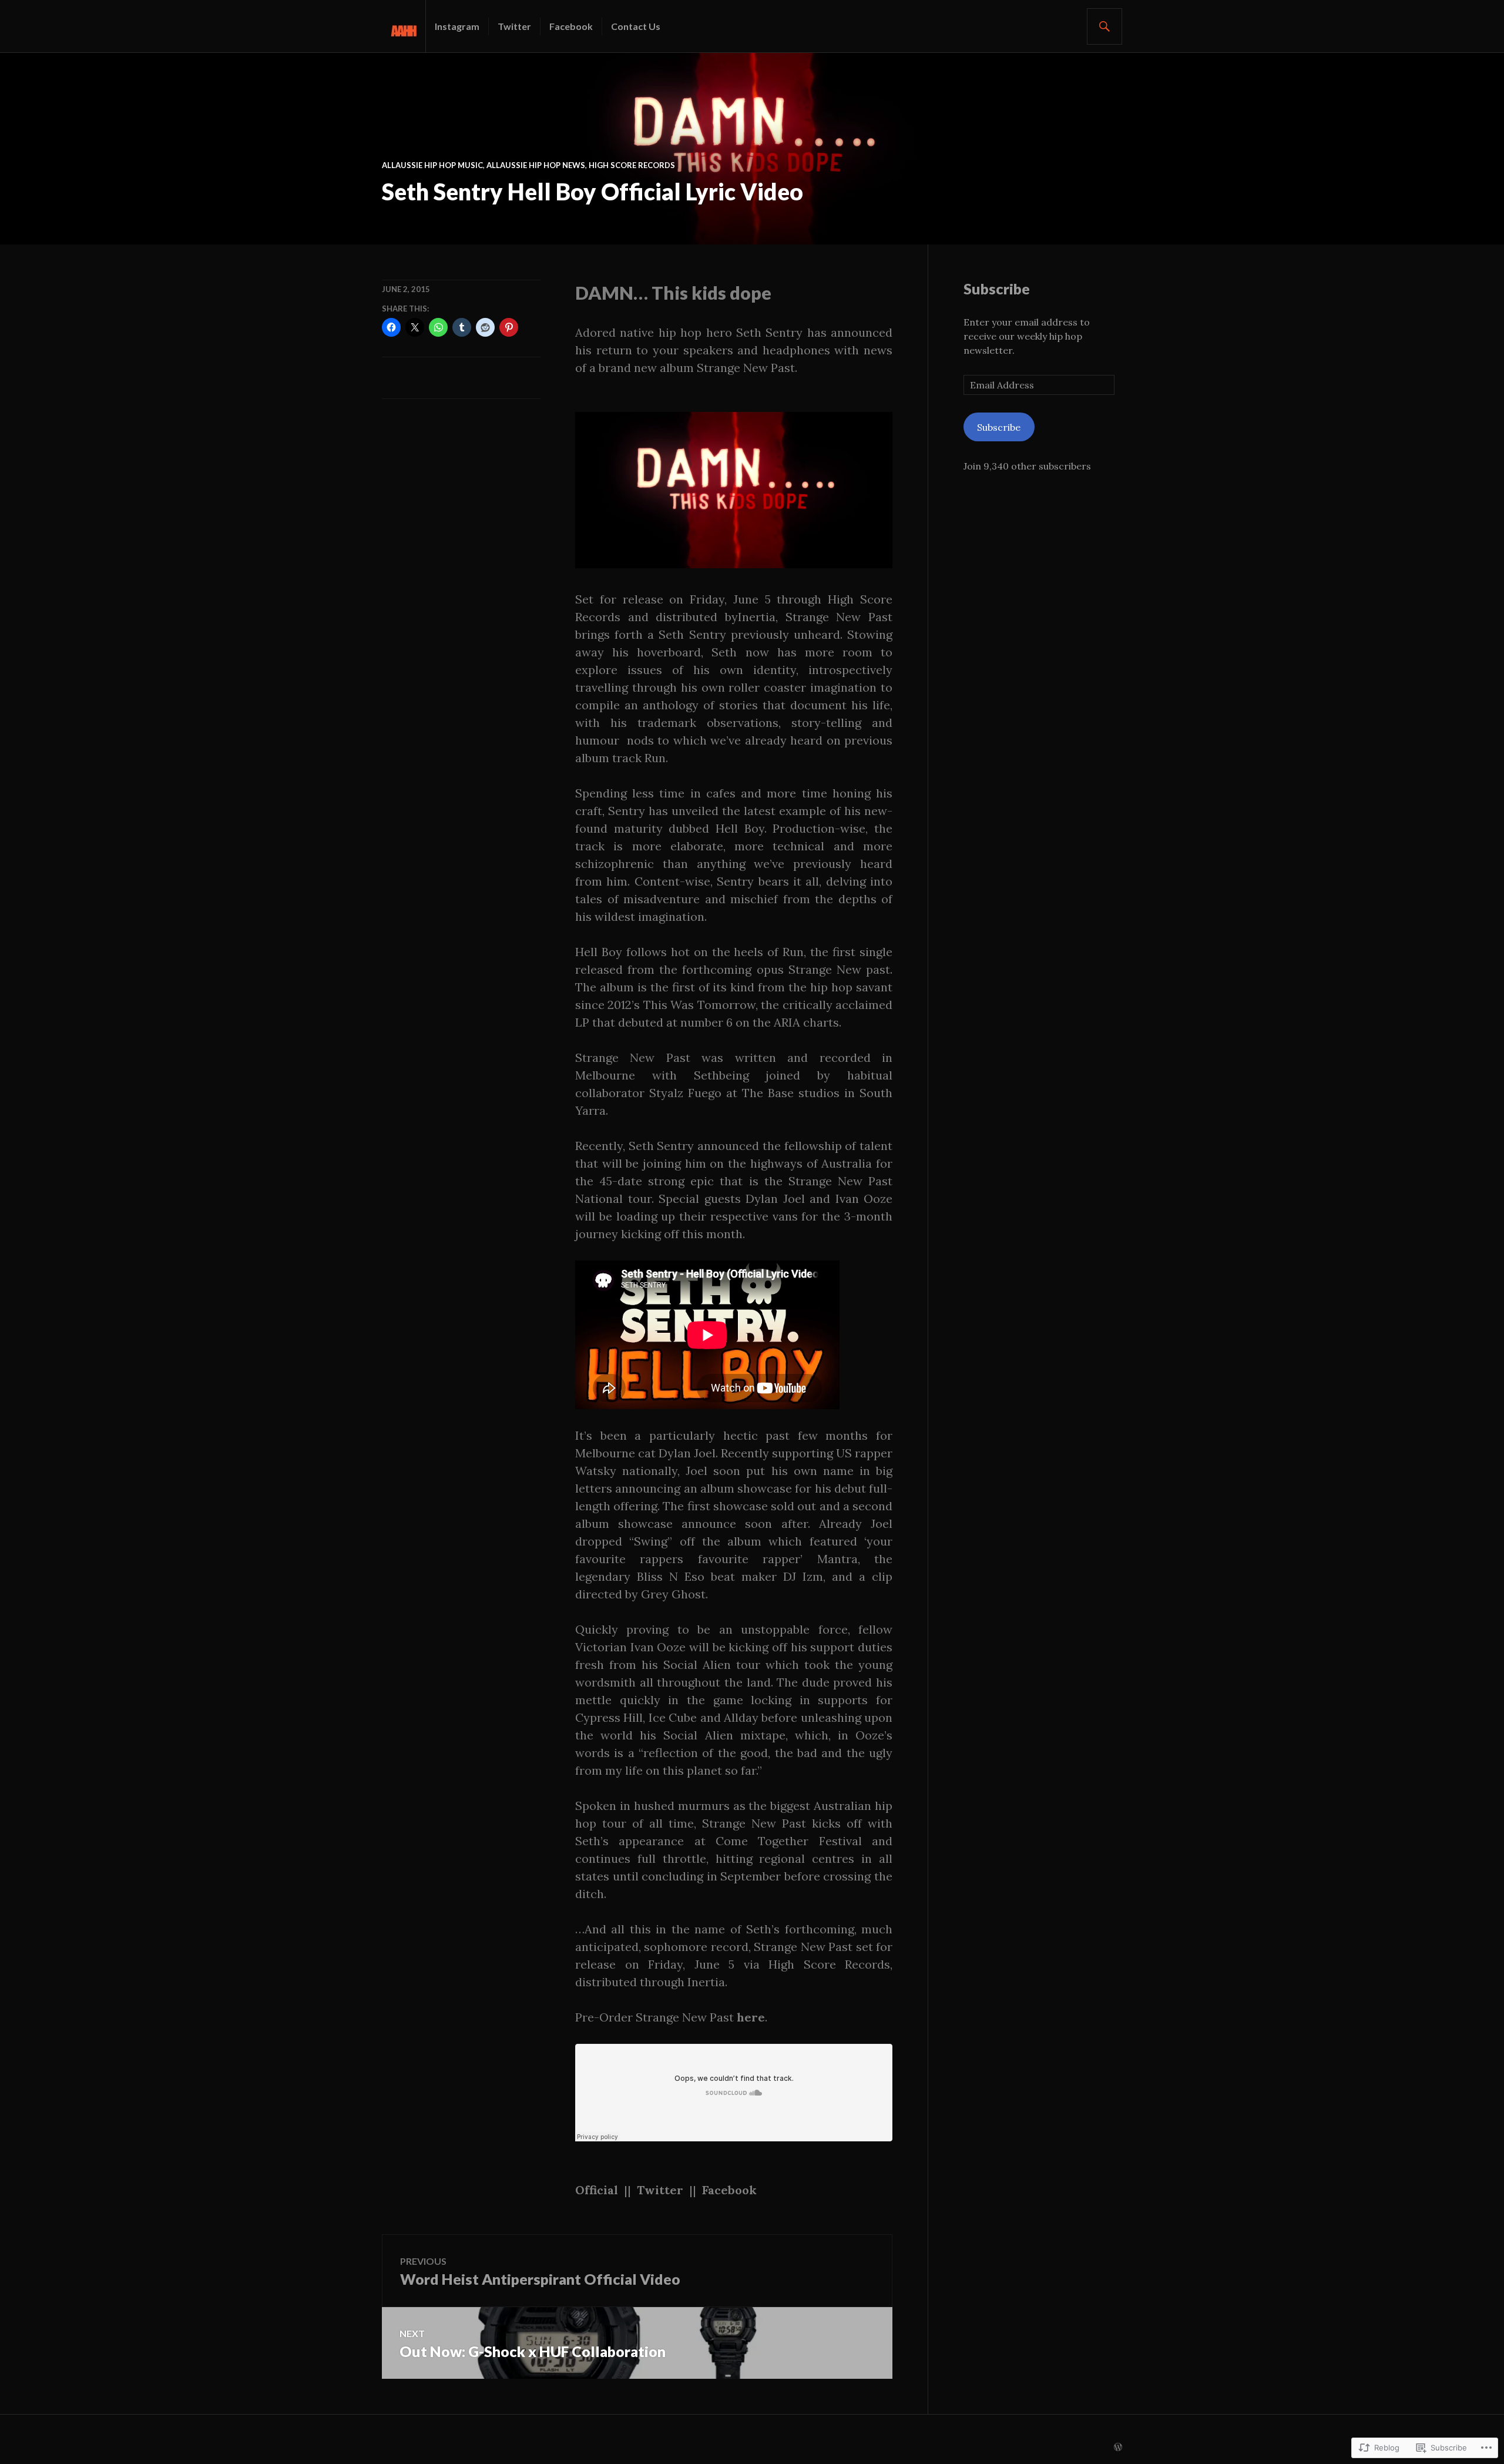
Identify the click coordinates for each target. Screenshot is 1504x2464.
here (751, 2017)
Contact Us (636, 26)
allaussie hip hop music (432, 165)
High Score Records (632, 165)
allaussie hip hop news (536, 165)
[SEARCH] (1104, 26)
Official (597, 2190)
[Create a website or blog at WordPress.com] (1118, 2448)
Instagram (457, 26)
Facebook (571, 26)
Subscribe (997, 289)
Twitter (514, 26)
